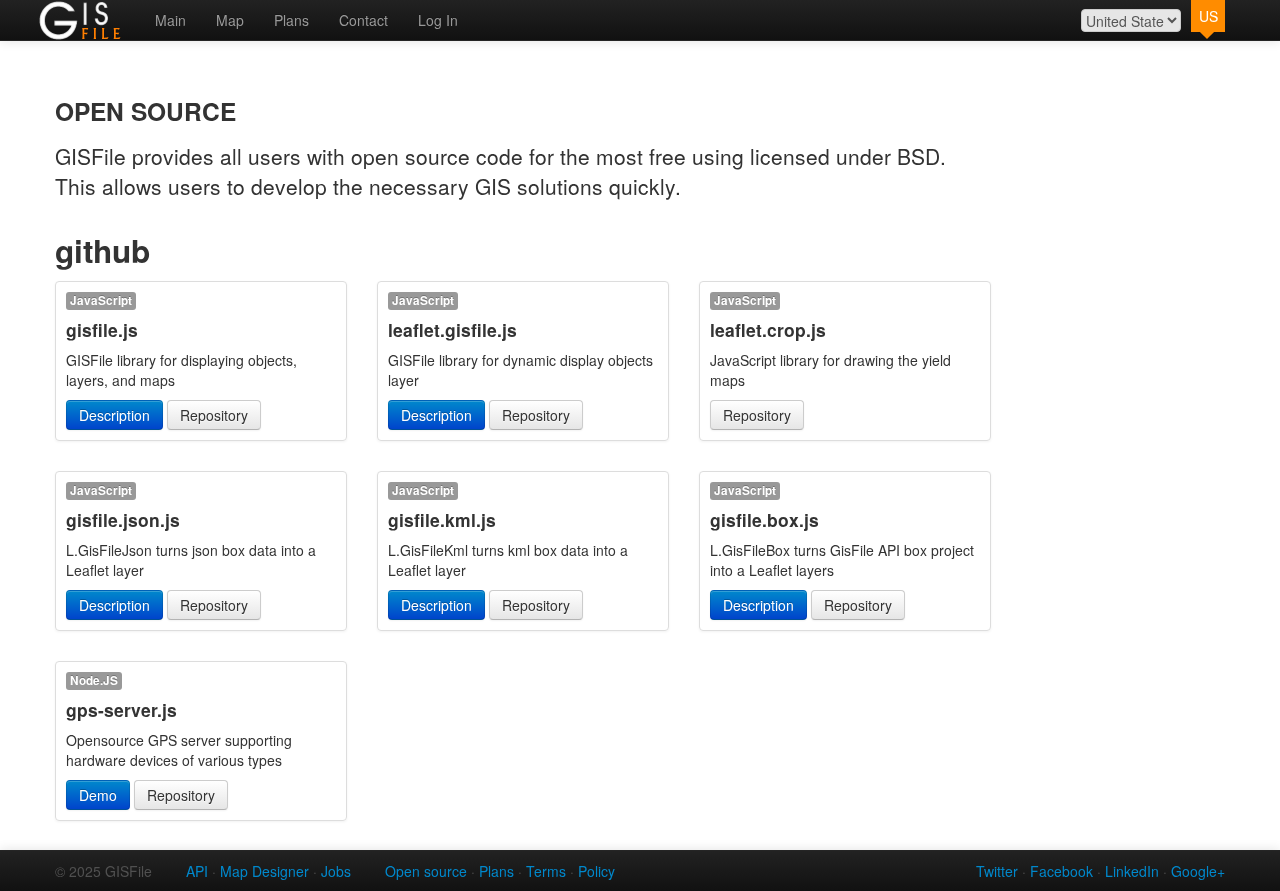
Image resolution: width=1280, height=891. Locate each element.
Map (230, 20)
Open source (426, 871)
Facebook (1061, 871)
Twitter (997, 871)
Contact (363, 20)
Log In (438, 20)
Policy (596, 871)
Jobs (336, 871)
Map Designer (264, 871)
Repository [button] (214, 415)
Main (170, 20)
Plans (291, 20)
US (1208, 16)
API (197, 871)
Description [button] (114, 415)
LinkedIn (1132, 871)
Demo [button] (98, 795)
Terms (546, 871)
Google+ (1198, 871)
